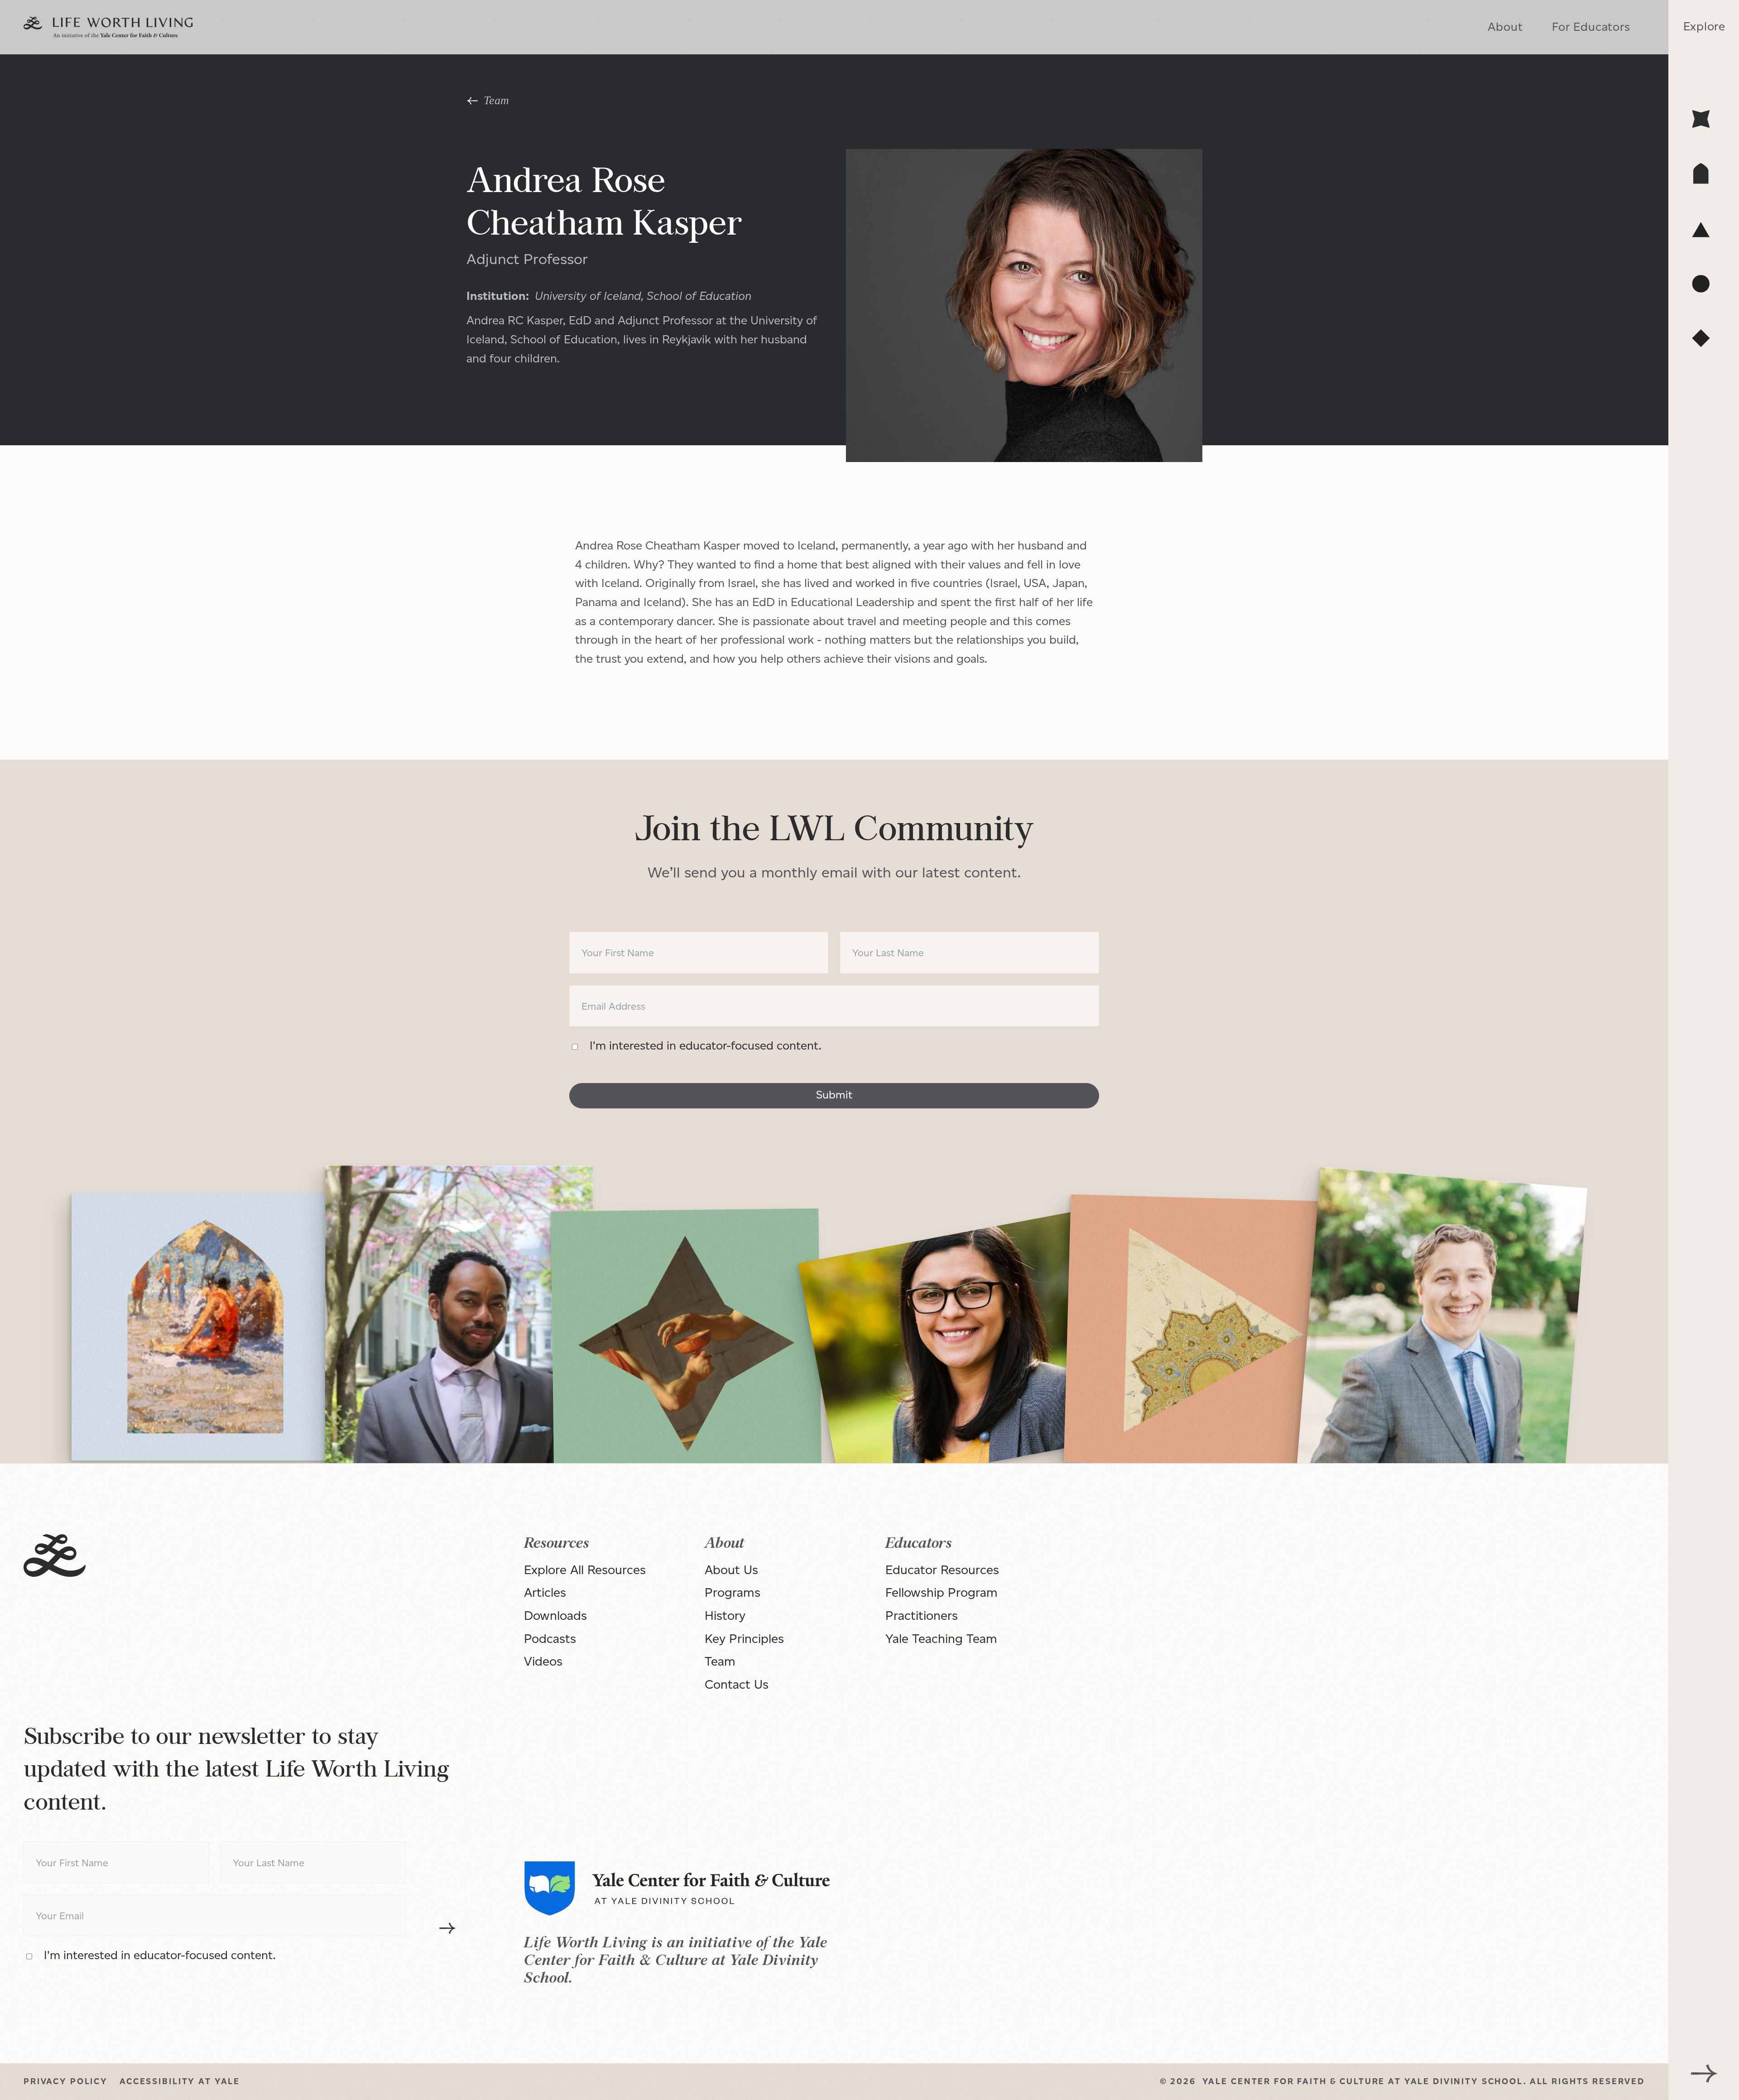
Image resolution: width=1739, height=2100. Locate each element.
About (1505, 27)
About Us (731, 1570)
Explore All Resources (585, 1570)
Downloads (555, 1615)
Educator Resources (942, 1570)
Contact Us (737, 1684)
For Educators (1591, 27)
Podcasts (550, 1638)
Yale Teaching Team (941, 1638)
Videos (543, 1661)
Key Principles (744, 1638)
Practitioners (922, 1615)
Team (720, 1661)
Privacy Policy (66, 2081)
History (725, 1615)
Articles (545, 1592)
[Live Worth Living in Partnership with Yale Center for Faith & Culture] (108, 27)
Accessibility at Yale (180, 2081)
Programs (733, 1592)
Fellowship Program (942, 1592)
